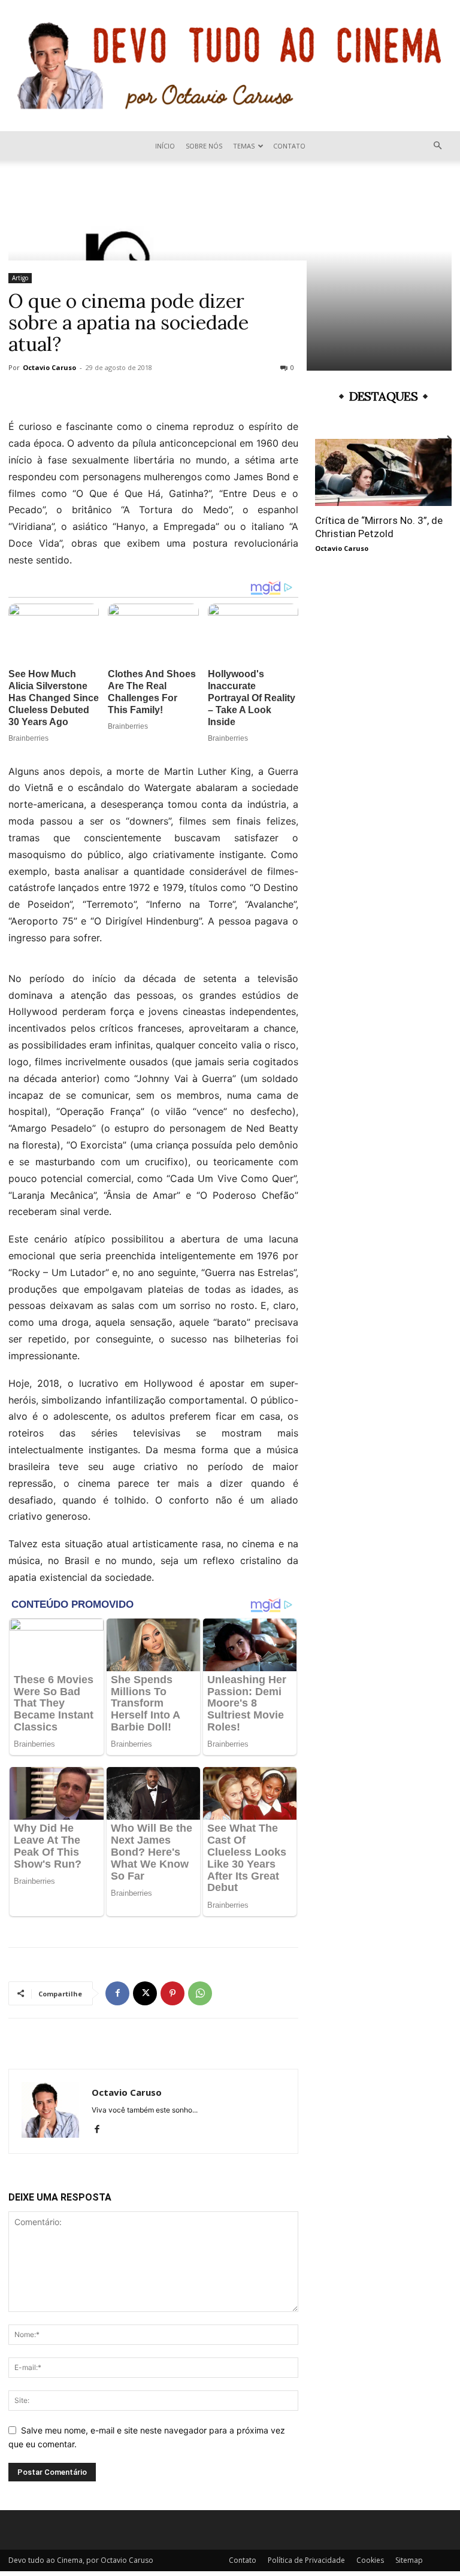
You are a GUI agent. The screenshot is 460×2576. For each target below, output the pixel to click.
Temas (244, 146)
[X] (145, 1993)
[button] (437, 146)
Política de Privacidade (306, 2560)
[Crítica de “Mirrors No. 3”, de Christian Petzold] (383, 472)
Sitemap (409, 2560)
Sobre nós (204, 146)
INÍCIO (165, 146)
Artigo (20, 278)
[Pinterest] (172, 1993)
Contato (289, 146)
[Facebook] (117, 1993)
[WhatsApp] (200, 1993)
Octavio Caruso (49, 367)
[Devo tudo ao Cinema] (230, 66)
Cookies (370, 2560)
